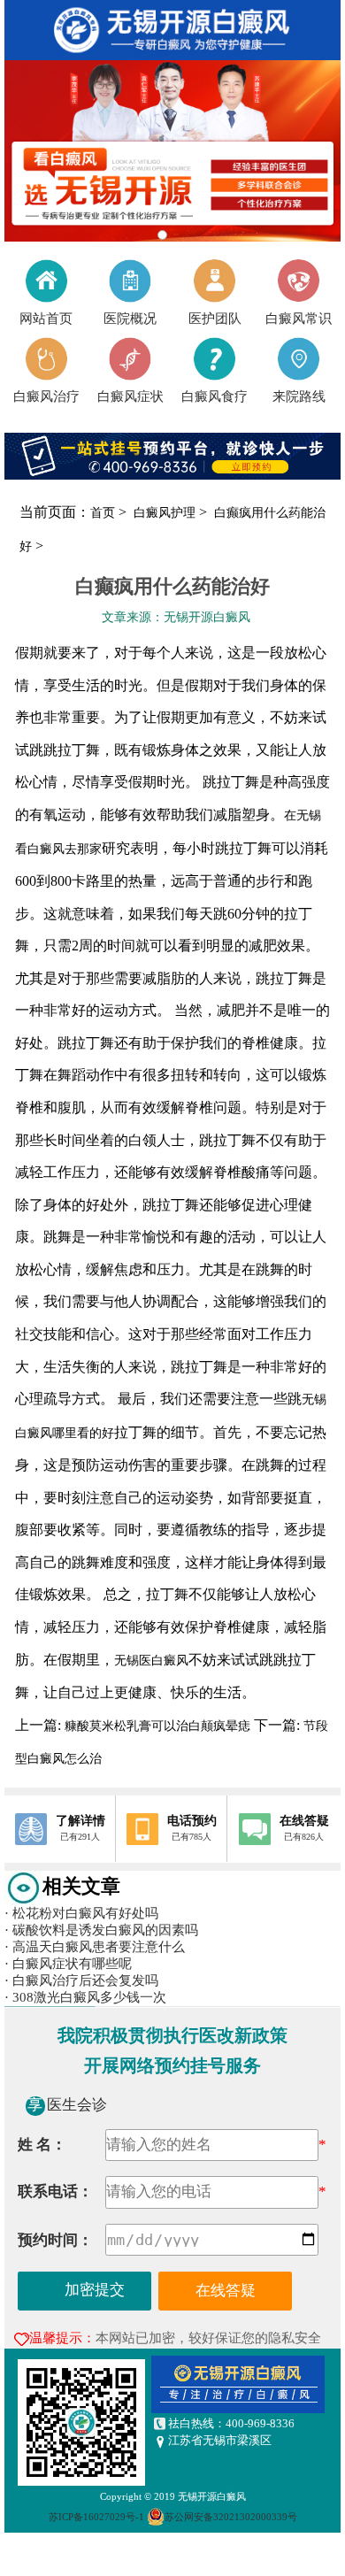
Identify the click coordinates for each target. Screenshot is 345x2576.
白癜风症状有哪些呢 (68, 1964)
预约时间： (55, 2240)
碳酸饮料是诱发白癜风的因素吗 (101, 1930)
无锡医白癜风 (151, 1661)
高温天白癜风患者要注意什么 (95, 1947)
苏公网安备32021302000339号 (231, 2517)
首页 (103, 513)
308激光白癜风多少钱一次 (85, 1997)
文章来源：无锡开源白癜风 (176, 617)
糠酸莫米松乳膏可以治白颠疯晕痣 (157, 1726)
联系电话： (55, 2192)
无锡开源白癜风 (212, 2496)
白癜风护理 (166, 513)
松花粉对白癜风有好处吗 (81, 1913)
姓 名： (42, 2145)
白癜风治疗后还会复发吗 (81, 1980)
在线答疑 (226, 2291)
